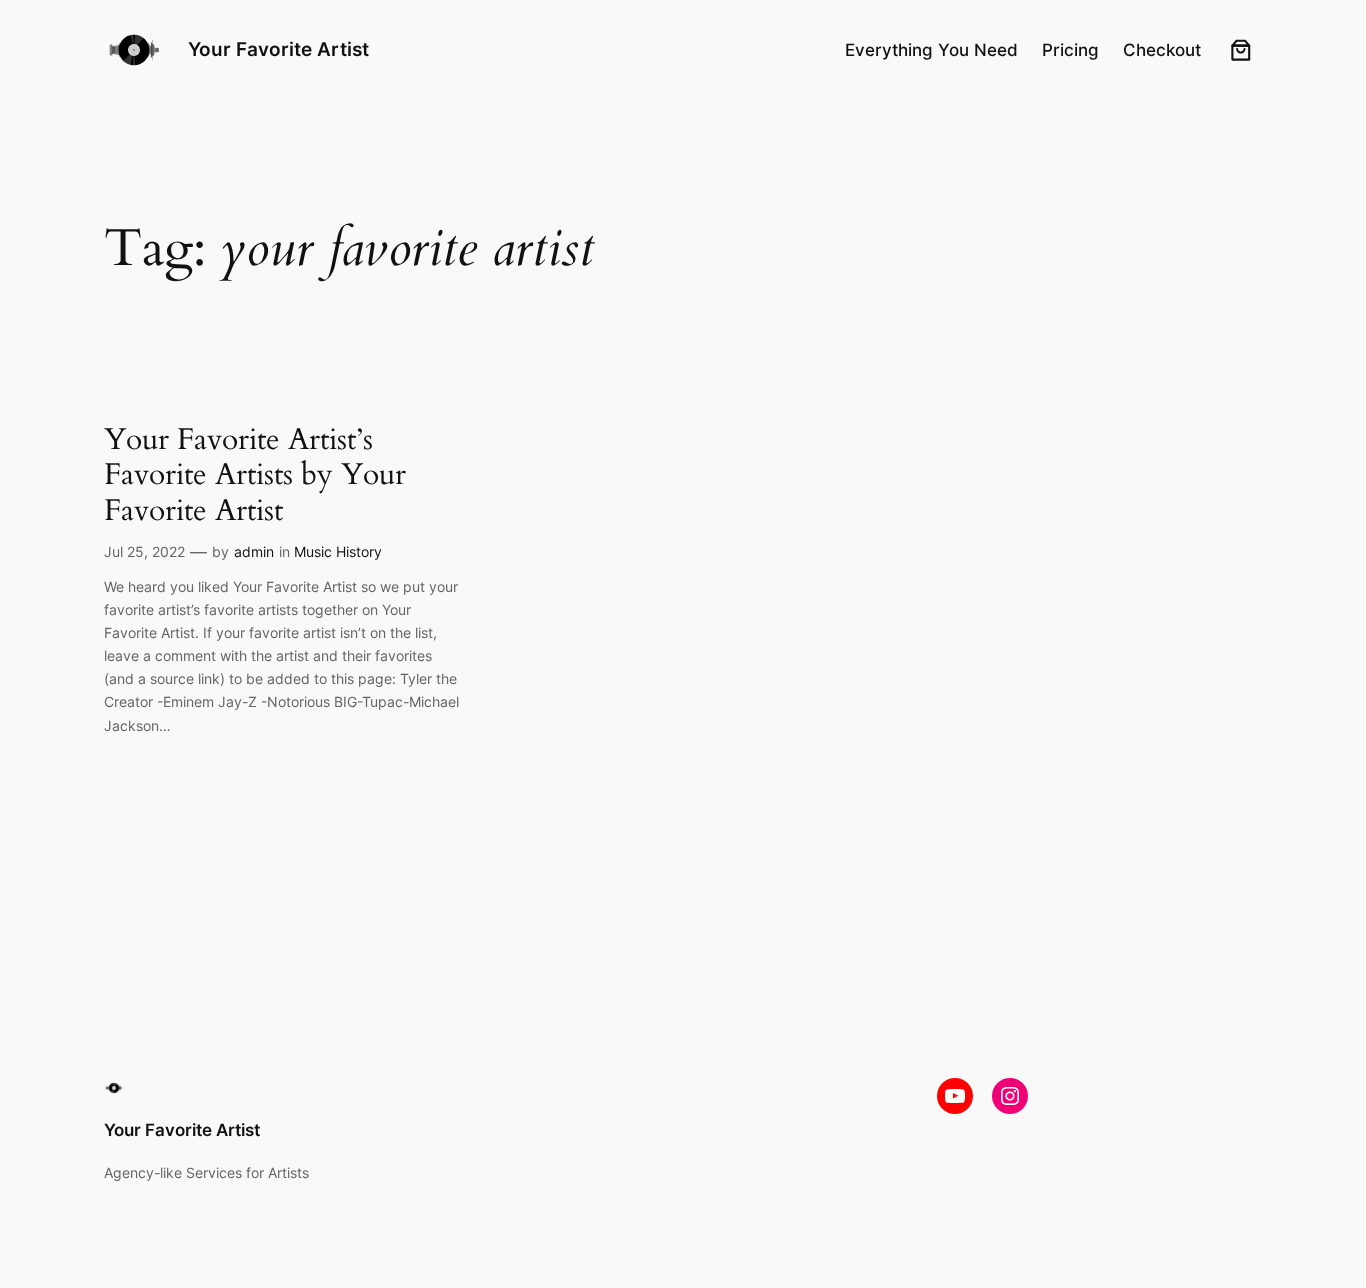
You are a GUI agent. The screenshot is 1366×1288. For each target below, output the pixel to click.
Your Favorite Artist (278, 49)
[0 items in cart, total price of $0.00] (1241, 50)
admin (254, 551)
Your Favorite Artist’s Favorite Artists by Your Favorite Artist (255, 476)
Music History (338, 551)
